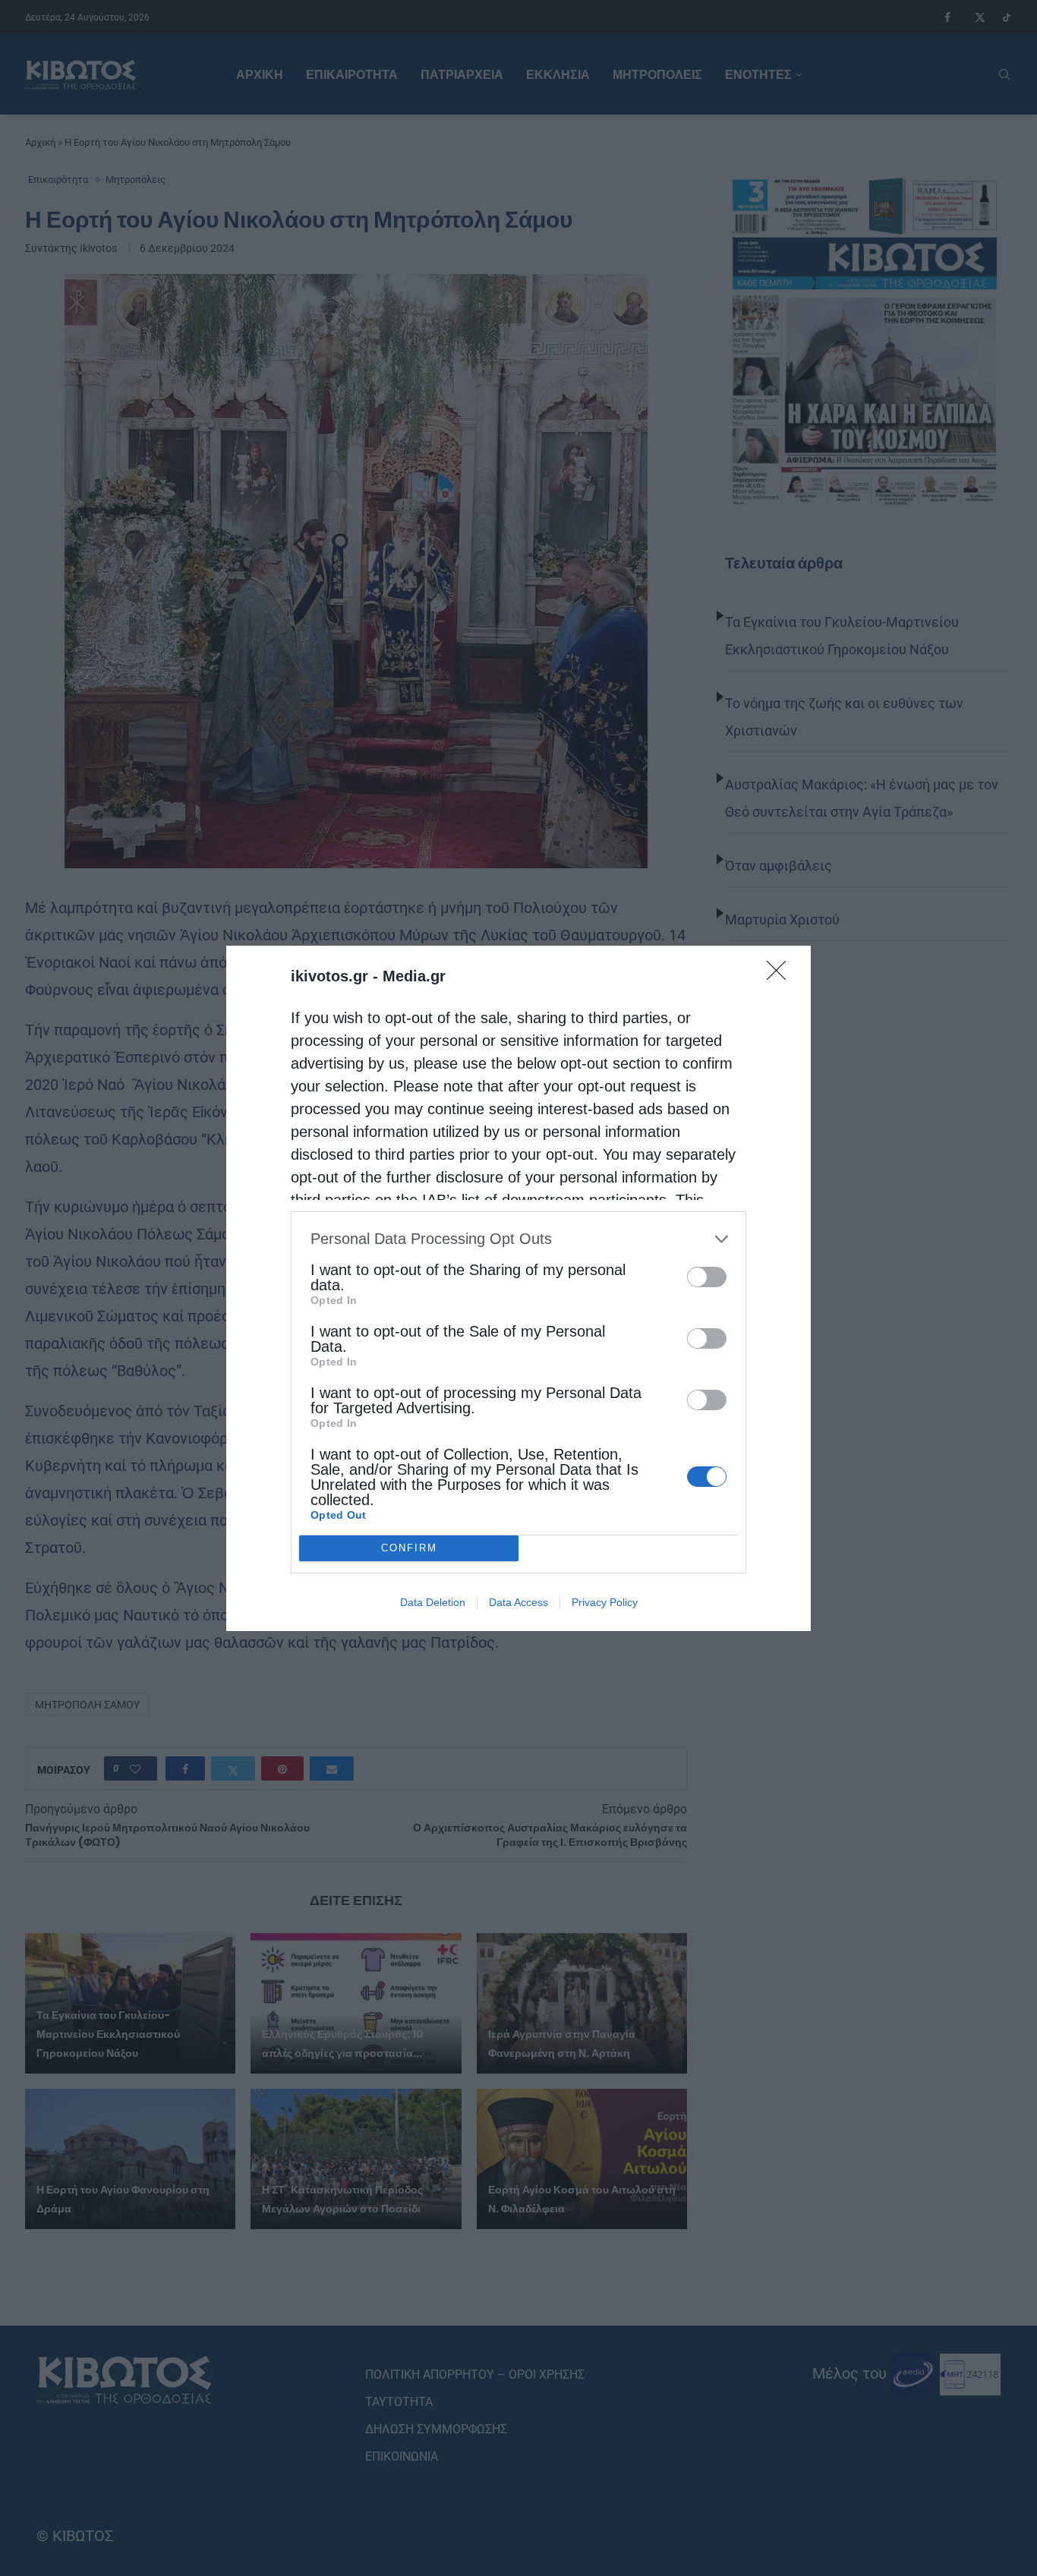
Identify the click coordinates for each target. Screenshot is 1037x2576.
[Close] (781, 975)
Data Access (518, 1602)
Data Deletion (433, 1602)
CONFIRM (409, 1548)
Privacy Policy (605, 1602)
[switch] (707, 1277)
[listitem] (518, 1239)
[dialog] (518, 1288)
